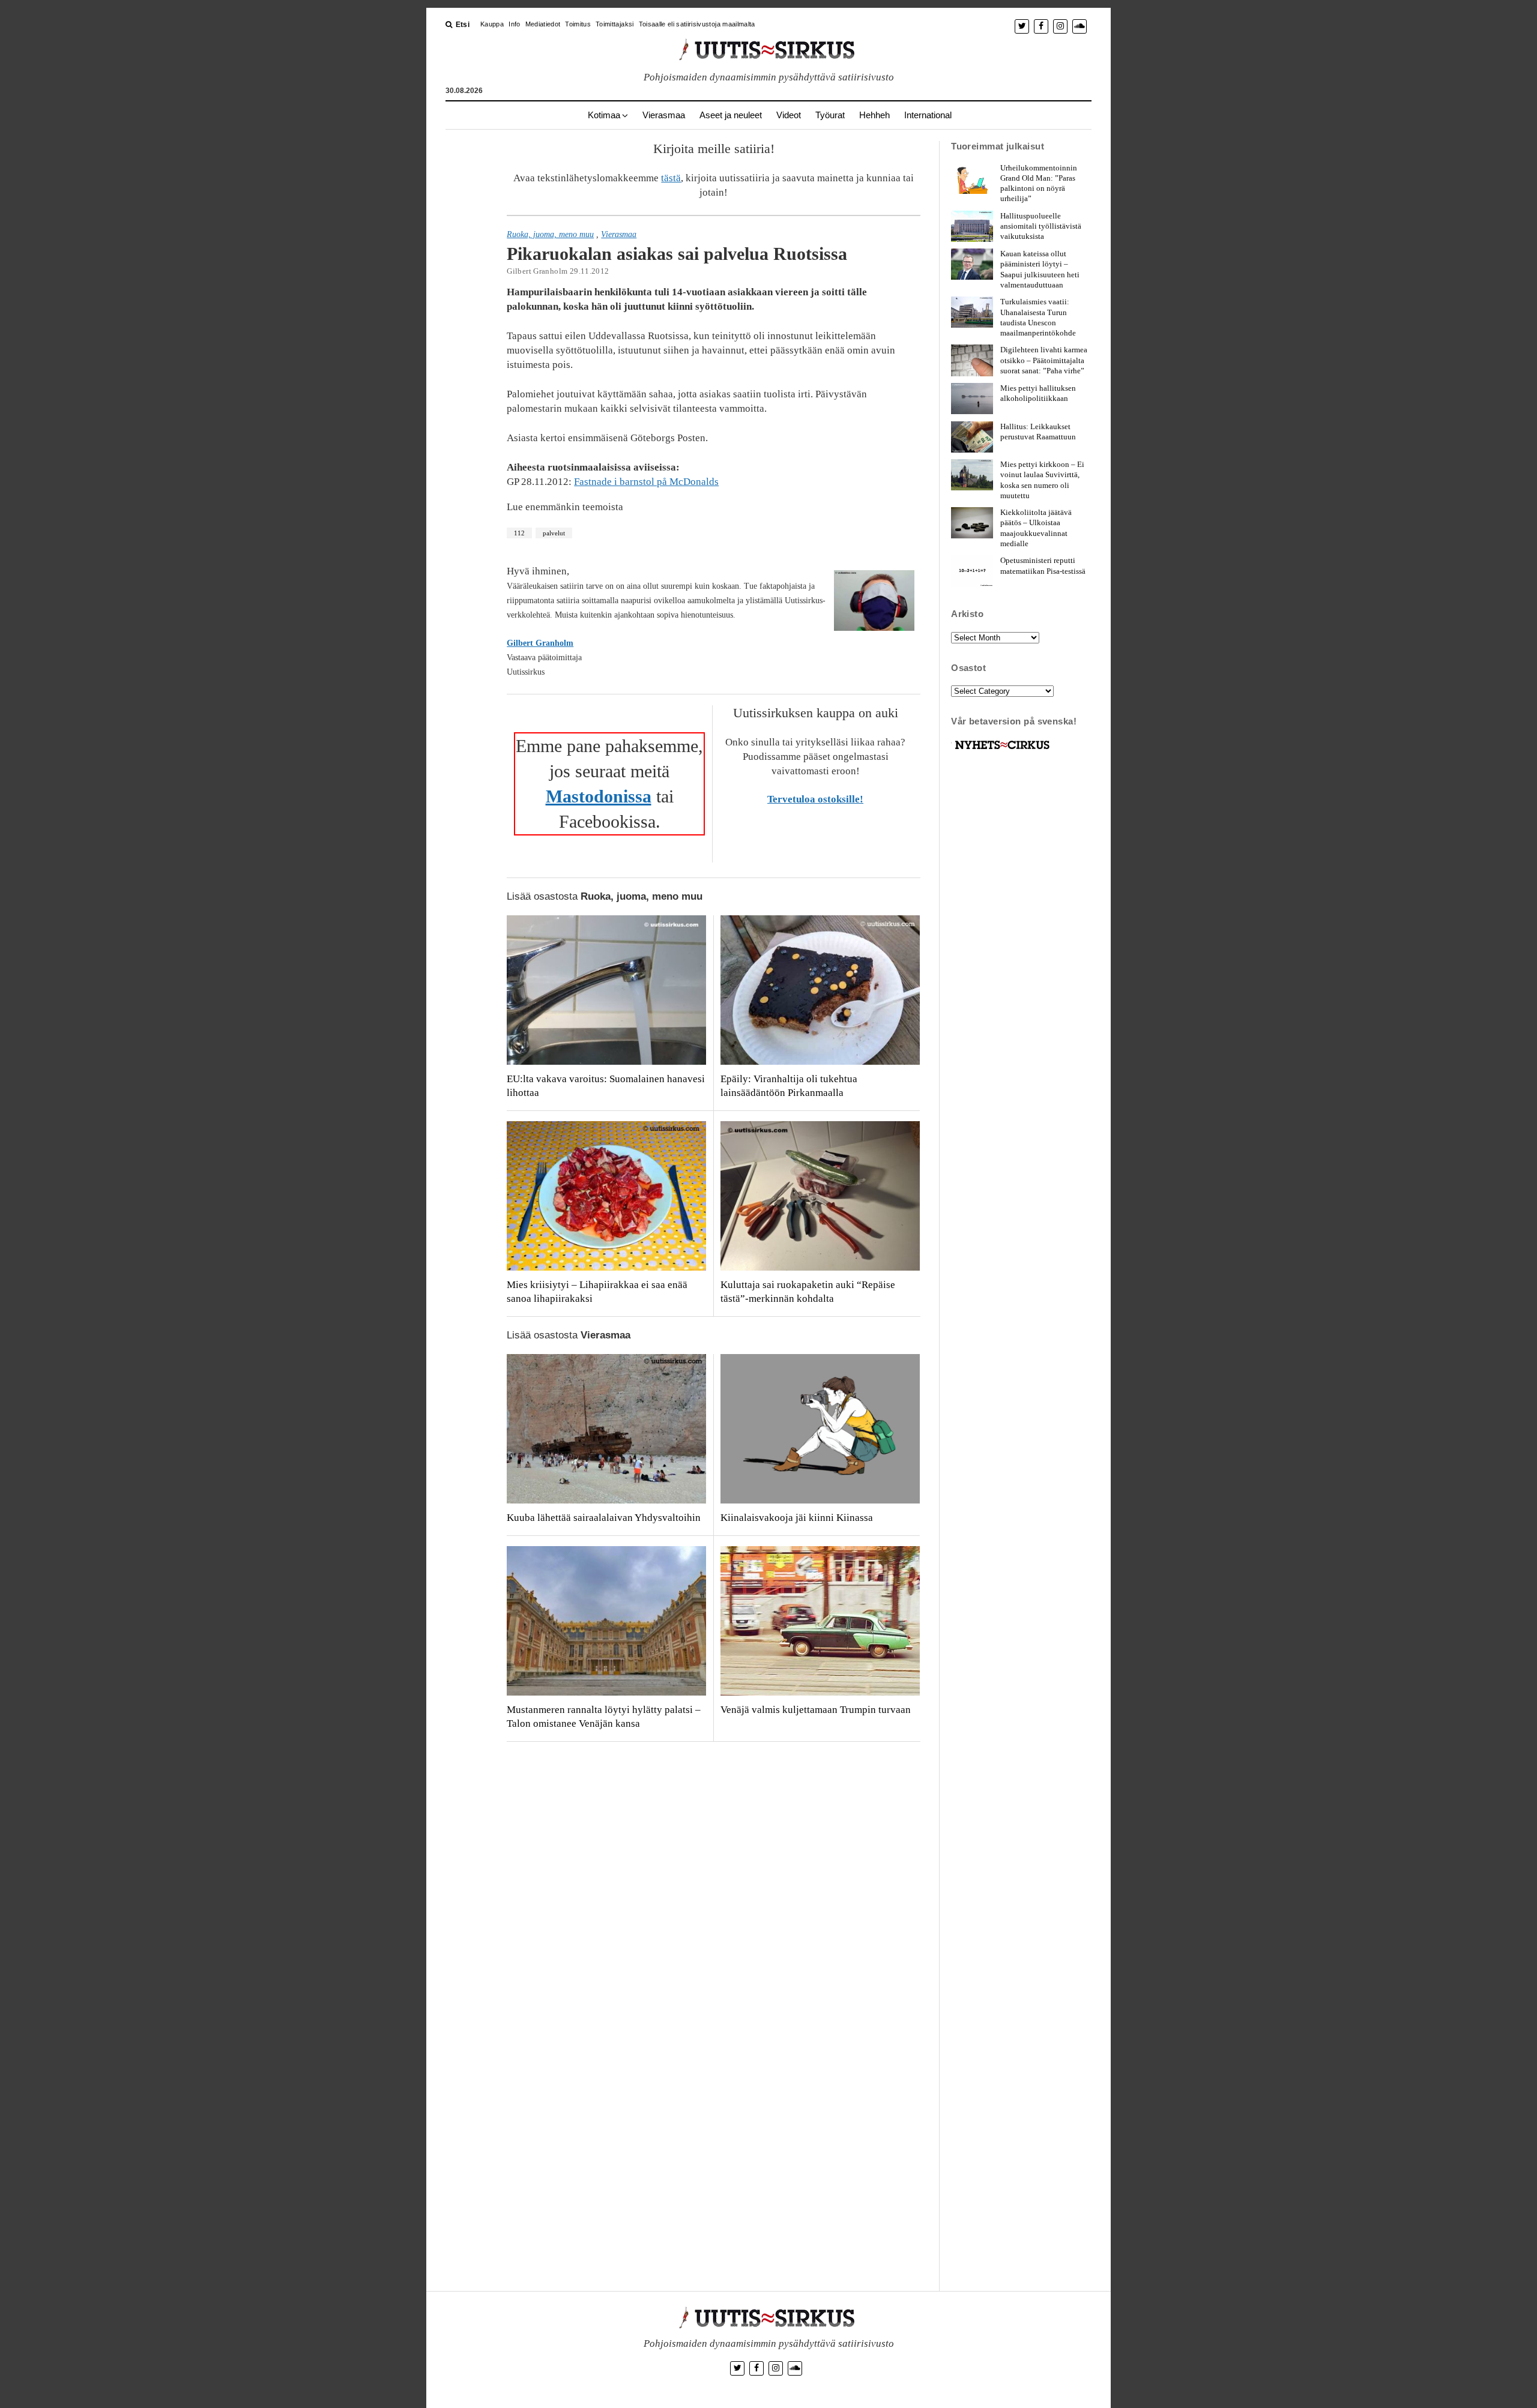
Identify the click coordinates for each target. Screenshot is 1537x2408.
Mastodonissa (599, 796)
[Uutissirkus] (1002, 749)
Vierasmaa (664, 115)
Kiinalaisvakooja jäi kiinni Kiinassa (797, 1518)
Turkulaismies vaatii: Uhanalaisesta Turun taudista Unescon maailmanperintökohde (1038, 317)
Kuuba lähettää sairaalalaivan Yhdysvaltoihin (604, 1518)
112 (519, 533)
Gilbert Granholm (540, 643)
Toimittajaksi (614, 24)
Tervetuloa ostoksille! (815, 799)
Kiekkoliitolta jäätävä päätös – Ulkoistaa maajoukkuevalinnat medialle (1036, 528)
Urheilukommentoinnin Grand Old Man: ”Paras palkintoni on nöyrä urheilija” (1039, 183)
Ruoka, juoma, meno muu (550, 234)
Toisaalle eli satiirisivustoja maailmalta (697, 24)
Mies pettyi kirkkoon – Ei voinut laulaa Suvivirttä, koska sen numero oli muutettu (1042, 480)
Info (514, 24)
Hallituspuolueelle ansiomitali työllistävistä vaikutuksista (1041, 226)
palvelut (554, 533)
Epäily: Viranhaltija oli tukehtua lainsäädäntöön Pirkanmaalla (789, 1086)
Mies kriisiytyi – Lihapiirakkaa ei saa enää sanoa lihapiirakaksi (597, 1292)
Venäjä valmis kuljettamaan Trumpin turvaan (816, 1710)
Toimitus (578, 24)
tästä (671, 178)
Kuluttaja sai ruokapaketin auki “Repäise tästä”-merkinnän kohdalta (808, 1292)
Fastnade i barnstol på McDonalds (646, 482)
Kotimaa (604, 115)
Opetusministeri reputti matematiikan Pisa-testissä (1043, 565)
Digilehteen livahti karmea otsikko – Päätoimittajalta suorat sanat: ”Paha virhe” (1044, 360)
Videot (789, 115)
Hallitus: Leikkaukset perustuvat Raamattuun (1038, 432)
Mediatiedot (543, 24)
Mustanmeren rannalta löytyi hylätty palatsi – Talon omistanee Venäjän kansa (604, 1717)
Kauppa (492, 24)
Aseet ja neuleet (731, 115)
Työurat (830, 115)
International (928, 115)
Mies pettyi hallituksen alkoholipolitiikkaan (1038, 393)
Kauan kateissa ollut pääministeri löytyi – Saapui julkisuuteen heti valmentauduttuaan (1040, 269)
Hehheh (874, 115)
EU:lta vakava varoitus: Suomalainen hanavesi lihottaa (606, 1086)
